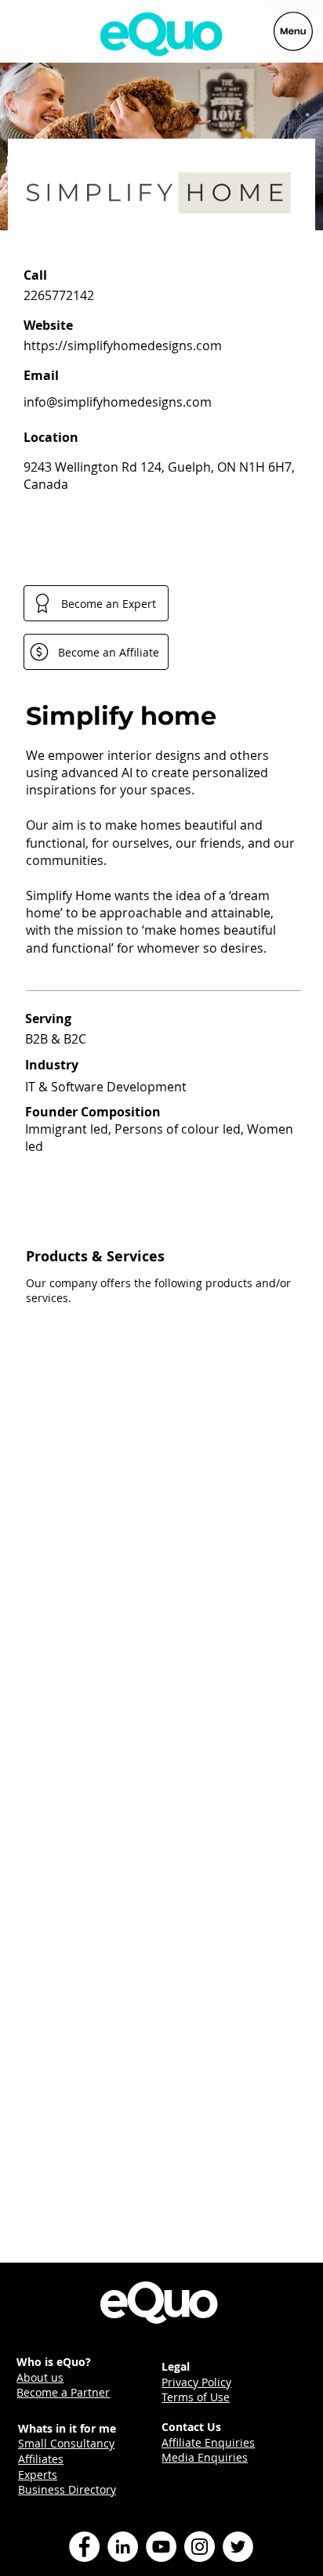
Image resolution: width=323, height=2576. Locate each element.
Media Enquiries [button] (205, 2457)
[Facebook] (84, 2547)
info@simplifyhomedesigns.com (118, 402)
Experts (38, 2475)
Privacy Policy (196, 2382)
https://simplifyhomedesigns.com (123, 346)
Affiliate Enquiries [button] (208, 2442)
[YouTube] (161, 2547)
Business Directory (67, 2489)
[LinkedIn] (123, 2547)
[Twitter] (238, 2547)
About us (40, 2377)
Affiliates (41, 2459)
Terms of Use (196, 2397)
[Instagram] (200, 2547)
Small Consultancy (66, 2443)
